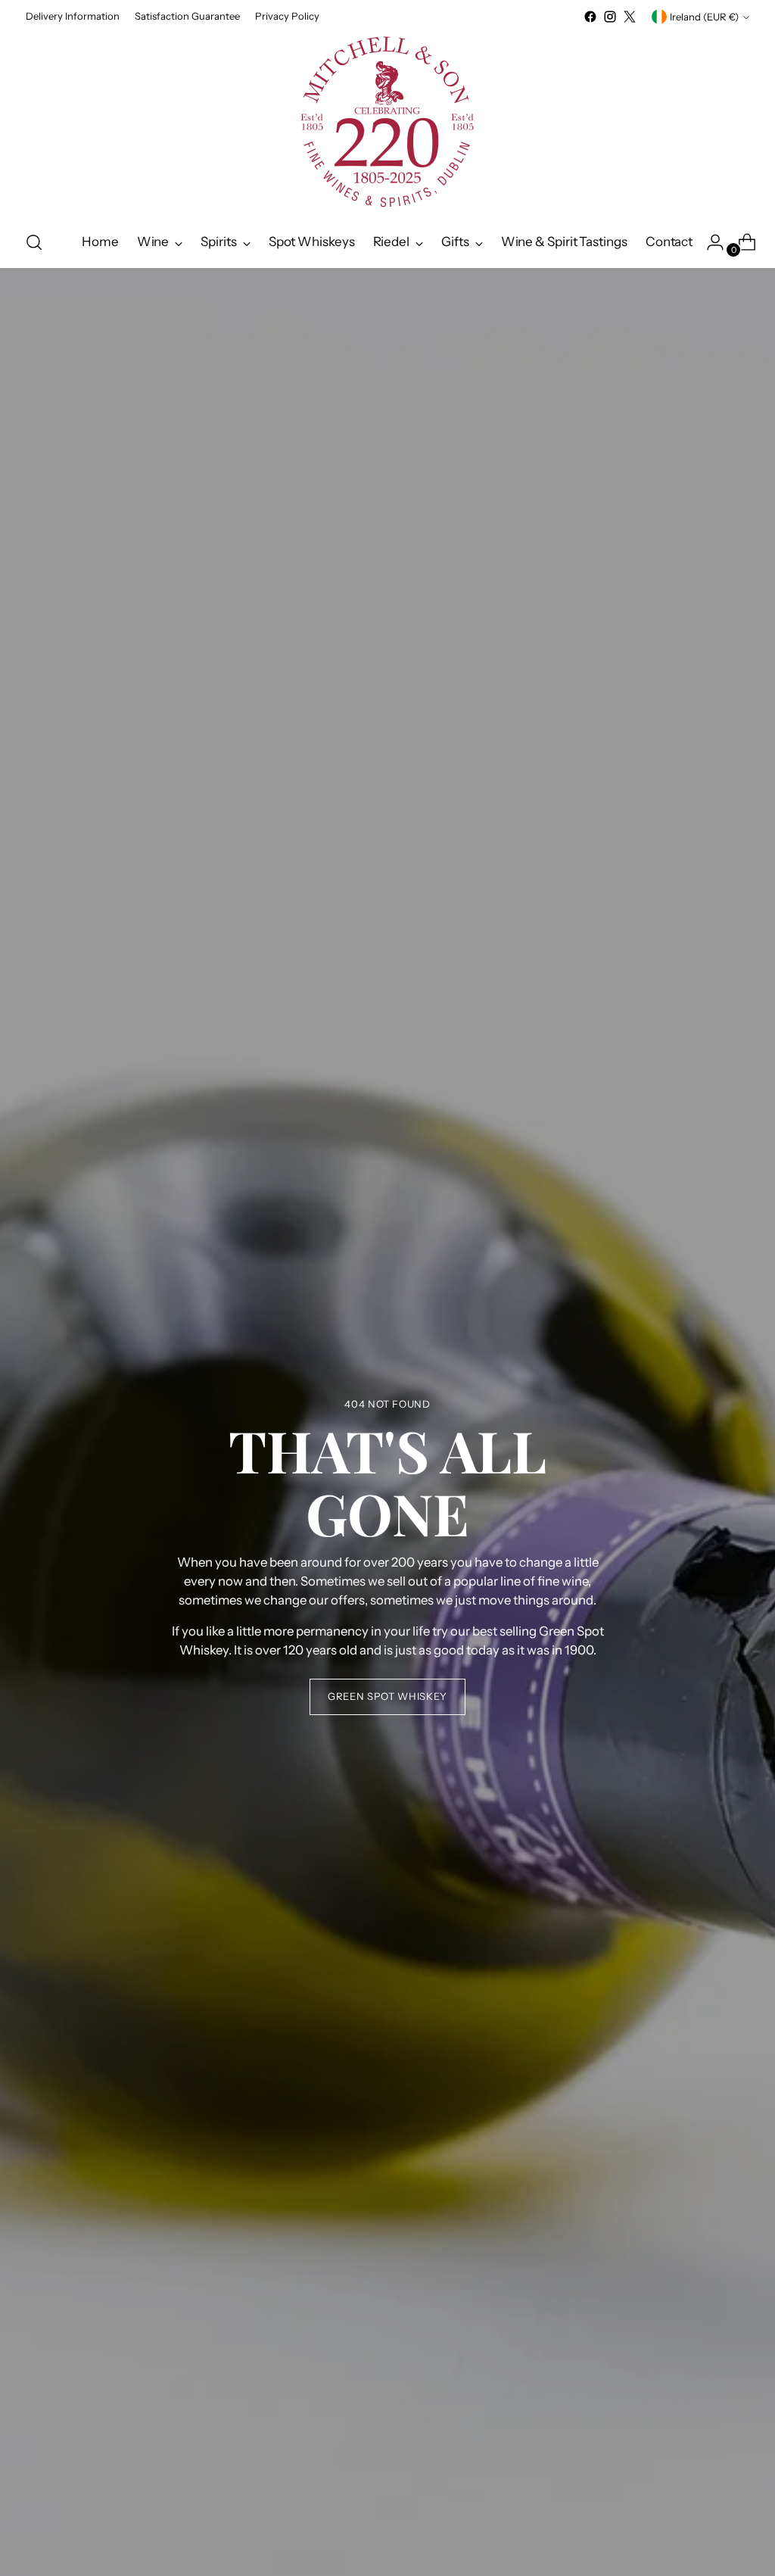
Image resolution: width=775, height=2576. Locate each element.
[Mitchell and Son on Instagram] (610, 17)
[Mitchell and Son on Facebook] (590, 17)
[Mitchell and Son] (387, 122)
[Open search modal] (34, 242)
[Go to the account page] (709, 242)
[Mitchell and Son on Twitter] (630, 17)
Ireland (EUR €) (704, 17)
